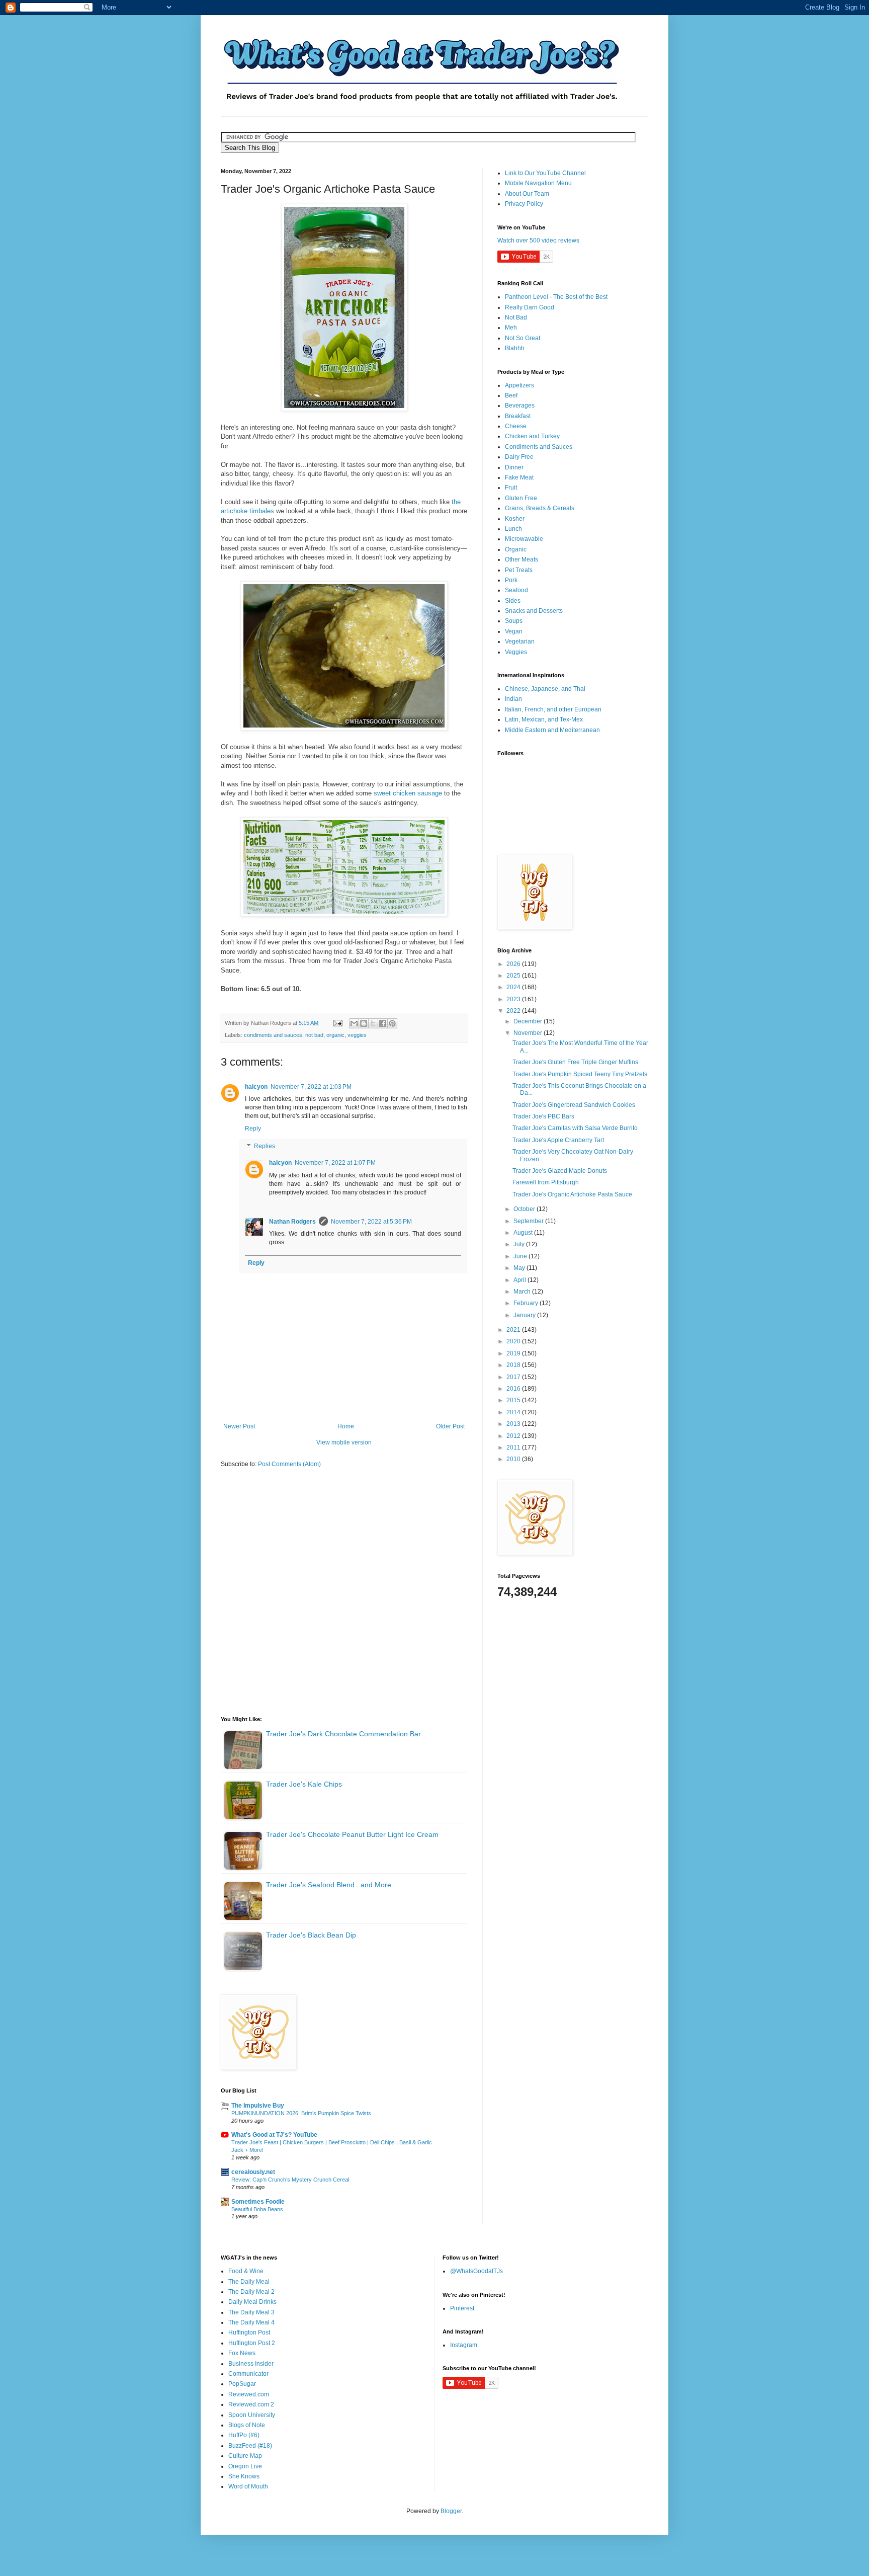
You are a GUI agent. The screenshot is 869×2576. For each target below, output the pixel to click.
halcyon (256, 1087)
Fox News (242, 2353)
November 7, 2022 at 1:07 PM (335, 1163)
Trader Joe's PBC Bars (543, 1116)
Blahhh (515, 348)
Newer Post (239, 1426)
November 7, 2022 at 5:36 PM (371, 1222)
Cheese (516, 426)
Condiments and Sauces (539, 447)
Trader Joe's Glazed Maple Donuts (560, 1171)
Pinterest (462, 2308)
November (529, 1033)
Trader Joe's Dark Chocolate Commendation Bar (343, 1734)
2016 (514, 1389)
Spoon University (252, 2415)
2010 (514, 1459)
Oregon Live (245, 2466)
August (524, 1233)
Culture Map (245, 2456)
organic (335, 1035)
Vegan (514, 631)
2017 (514, 1377)
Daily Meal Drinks (252, 2302)
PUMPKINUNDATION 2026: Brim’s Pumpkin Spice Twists (301, 2113)
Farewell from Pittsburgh (546, 1182)
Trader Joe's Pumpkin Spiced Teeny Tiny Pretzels (580, 1074)
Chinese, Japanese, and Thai (545, 689)
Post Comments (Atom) (289, 1464)
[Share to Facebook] (383, 1023)
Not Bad (516, 317)
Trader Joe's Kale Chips (304, 1784)
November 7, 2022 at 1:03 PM (311, 1087)
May (520, 1268)
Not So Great (523, 338)
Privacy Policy (524, 204)
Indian (513, 699)
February (527, 1303)
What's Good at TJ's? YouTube (274, 2135)
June (521, 1256)
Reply (253, 1129)
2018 (514, 1365)
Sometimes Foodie (258, 2202)
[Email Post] (337, 1023)
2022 (514, 1011)
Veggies (516, 652)
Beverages (520, 406)
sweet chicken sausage (408, 793)
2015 (514, 1400)
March (523, 1292)
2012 (514, 1436)
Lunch (513, 529)
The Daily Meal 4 (251, 2322)
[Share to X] (373, 1023)
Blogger (451, 2511)
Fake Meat (519, 477)
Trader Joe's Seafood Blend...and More (329, 1885)
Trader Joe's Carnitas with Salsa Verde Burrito (575, 1128)
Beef (511, 395)
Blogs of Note (247, 2425)
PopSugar (242, 2384)
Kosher (515, 519)
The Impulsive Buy (258, 2106)
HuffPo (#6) (244, 2435)
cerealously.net (253, 2172)
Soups (514, 621)
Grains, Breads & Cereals (540, 508)
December (529, 1021)
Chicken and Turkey (532, 436)
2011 (514, 1447)
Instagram (464, 2345)
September (529, 1221)
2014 (514, 1412)
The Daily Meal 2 (251, 2292)
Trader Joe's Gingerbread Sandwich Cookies (574, 1105)
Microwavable (524, 539)
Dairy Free (519, 457)
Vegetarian (520, 641)
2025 (514, 976)
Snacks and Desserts (534, 611)
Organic (516, 549)
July (520, 1244)
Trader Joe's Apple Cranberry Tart (558, 1140)
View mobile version (344, 1442)
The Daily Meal (249, 2282)
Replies (265, 1147)
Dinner (514, 467)
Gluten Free (521, 498)
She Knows (244, 2476)
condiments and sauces (273, 1035)
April (520, 1280)
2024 (514, 987)
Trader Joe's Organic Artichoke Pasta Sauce (572, 1194)
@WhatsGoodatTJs (476, 2271)
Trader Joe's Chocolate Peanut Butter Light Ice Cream (352, 1834)
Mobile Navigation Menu (538, 183)
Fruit (511, 488)
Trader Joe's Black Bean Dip (311, 1935)
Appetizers (519, 385)
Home (346, 1426)
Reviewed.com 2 (251, 2404)
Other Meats (522, 559)
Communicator (248, 2374)
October (525, 1209)
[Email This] (354, 1023)
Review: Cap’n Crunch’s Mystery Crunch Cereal (290, 2180)
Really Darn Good (530, 307)
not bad (314, 1035)
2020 (514, 1341)
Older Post (450, 1426)
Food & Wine (246, 2271)
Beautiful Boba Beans (257, 2209)
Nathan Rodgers (292, 1222)
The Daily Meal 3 (251, 2312)
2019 (514, 1353)
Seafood (516, 590)
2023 (514, 999)
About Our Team (527, 194)
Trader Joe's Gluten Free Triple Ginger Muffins (575, 1062)
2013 (514, 1424)
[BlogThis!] (364, 1023)
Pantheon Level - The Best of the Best (556, 297)
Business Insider (251, 2364)
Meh (511, 328)
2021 (514, 1330)
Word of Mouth (248, 2486)
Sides (513, 601)
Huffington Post (249, 2332)
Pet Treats (519, 570)
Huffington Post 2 (252, 2343)
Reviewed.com (249, 2394)
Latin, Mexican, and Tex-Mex (544, 719)
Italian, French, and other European (553, 709)
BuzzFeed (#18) (250, 2446)
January (525, 1315)
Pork (511, 580)
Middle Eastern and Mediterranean (552, 730)
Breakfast (518, 416)
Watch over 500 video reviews (538, 240)
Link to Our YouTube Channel (545, 173)
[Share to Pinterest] (392, 1023)
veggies (357, 1035)
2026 (514, 964)
